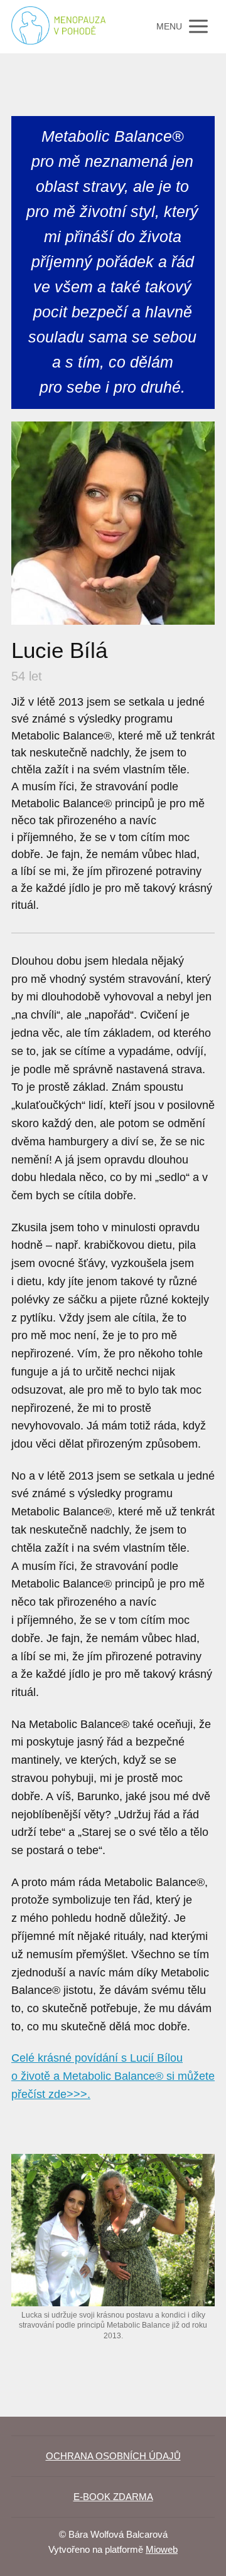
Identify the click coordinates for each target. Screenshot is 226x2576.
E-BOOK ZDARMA (113, 2497)
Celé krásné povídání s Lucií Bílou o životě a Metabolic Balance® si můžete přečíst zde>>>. (113, 2076)
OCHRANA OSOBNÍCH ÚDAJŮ (113, 2456)
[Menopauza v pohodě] (58, 27)
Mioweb (162, 2549)
